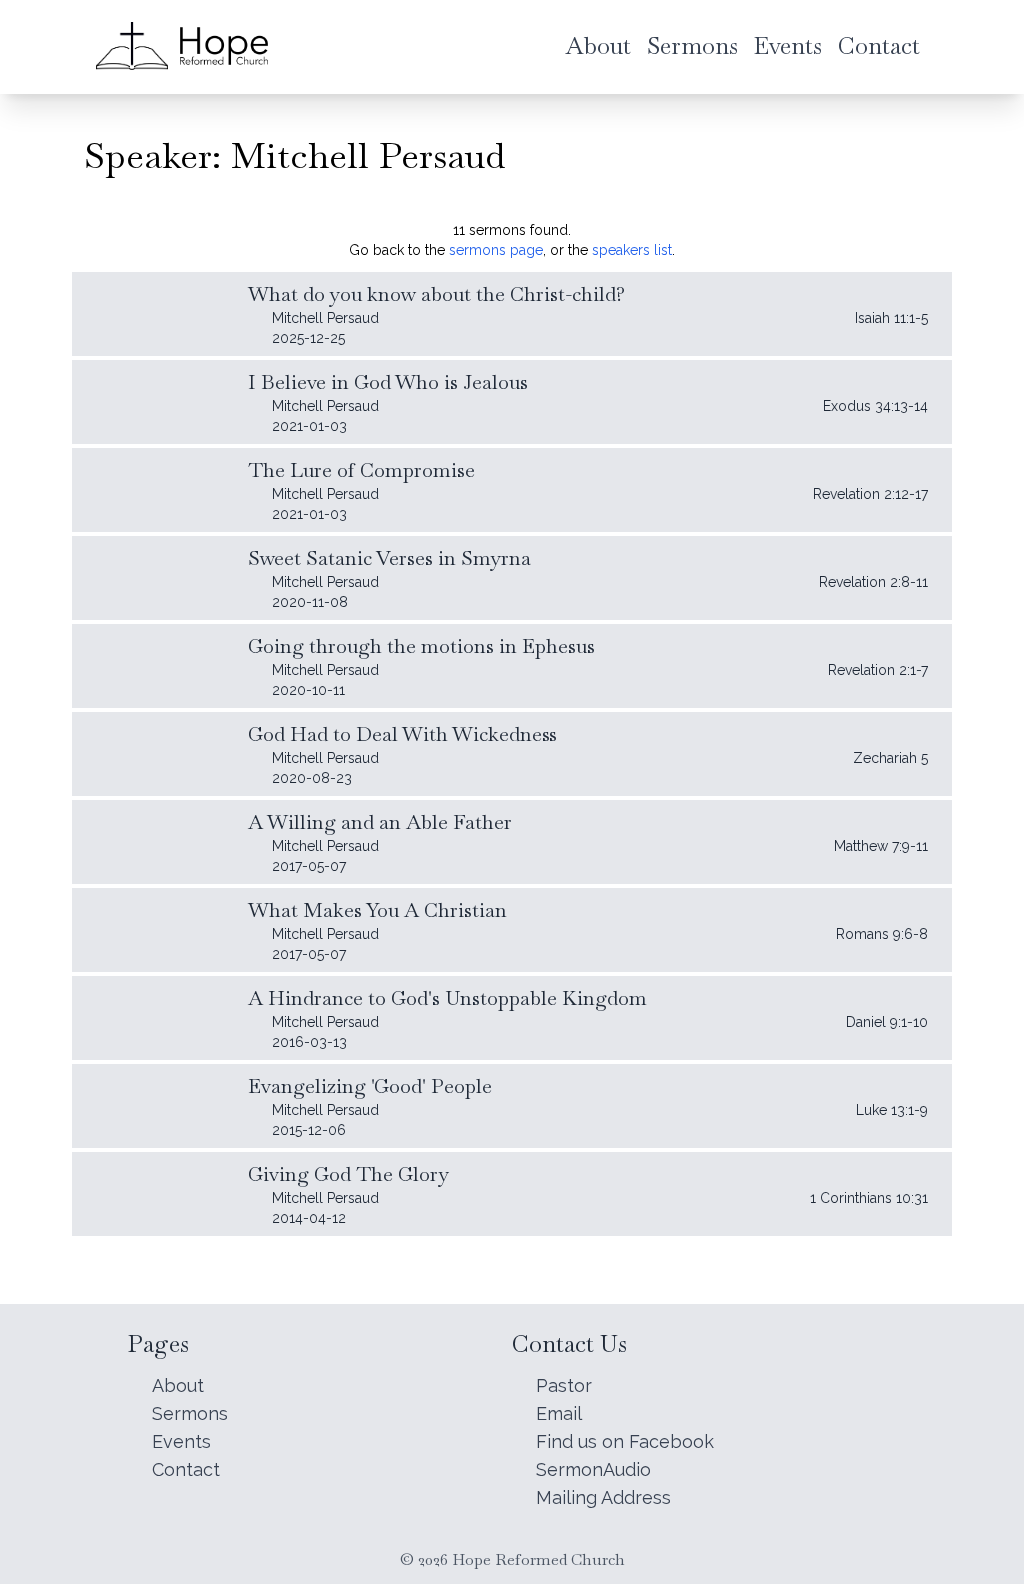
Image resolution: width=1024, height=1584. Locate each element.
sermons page (496, 250)
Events (181, 1441)
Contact (186, 1469)
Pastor (564, 1385)
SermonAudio (593, 1469)
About (178, 1385)
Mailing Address (603, 1497)
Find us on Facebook (625, 1441)
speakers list (632, 250)
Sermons (190, 1413)
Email (559, 1413)
